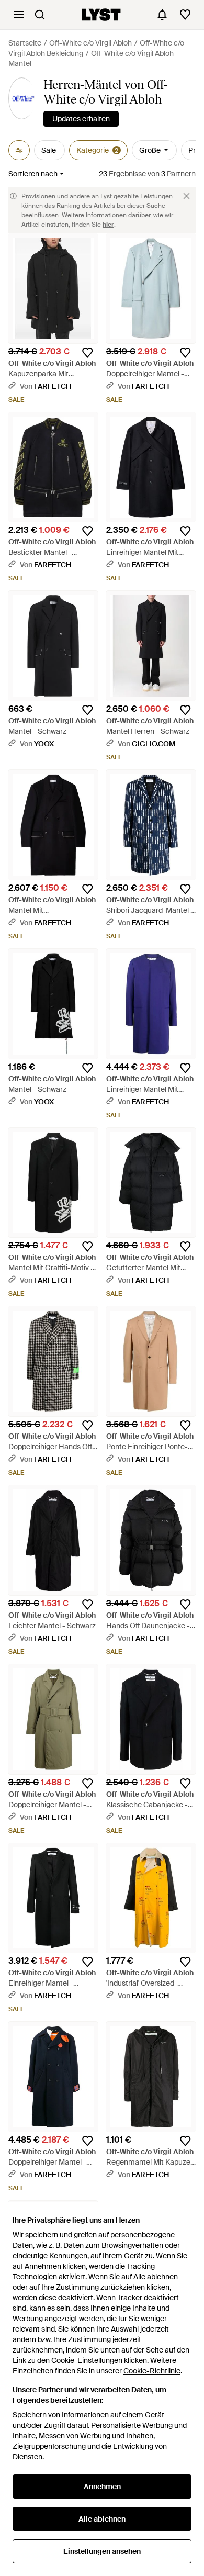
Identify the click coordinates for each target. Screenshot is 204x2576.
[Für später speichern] (87, 353)
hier (108, 225)
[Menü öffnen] (19, 15)
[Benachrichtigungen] (162, 15)
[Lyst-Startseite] (101, 15)
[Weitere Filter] (19, 150)
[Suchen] (40, 15)
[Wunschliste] (185, 15)
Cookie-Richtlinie (152, 2371)
